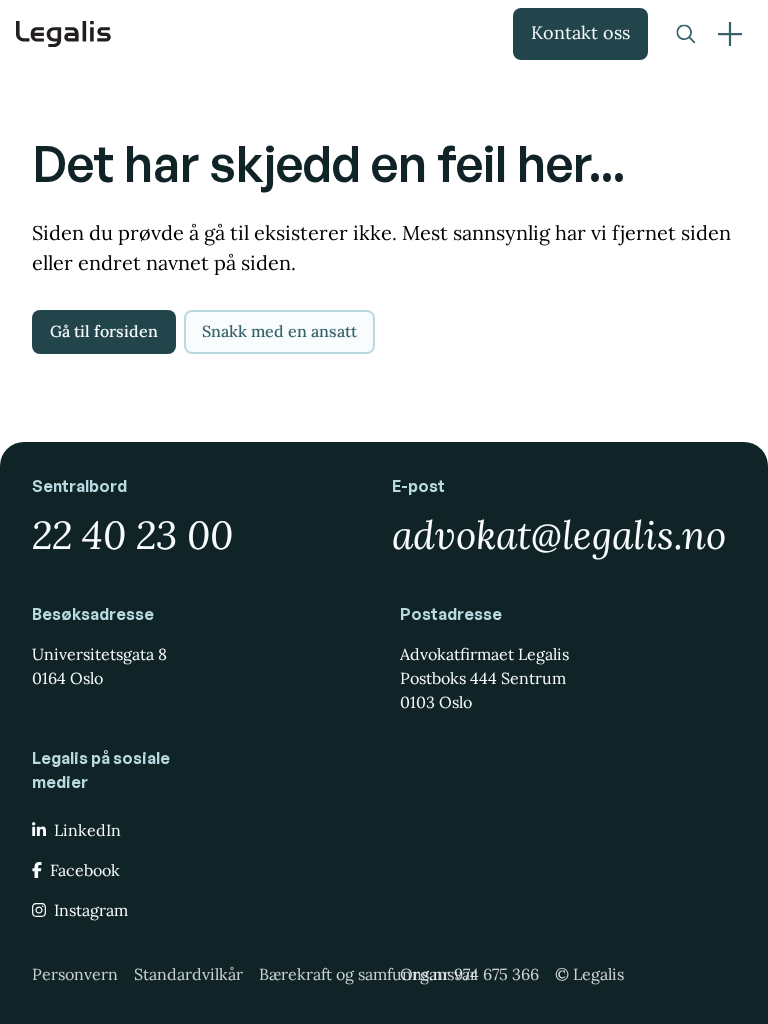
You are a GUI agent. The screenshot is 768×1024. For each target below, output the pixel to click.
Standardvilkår (188, 974)
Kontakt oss (580, 32)
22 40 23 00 (132, 535)
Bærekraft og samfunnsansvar (368, 974)
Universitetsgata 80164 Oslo (99, 666)
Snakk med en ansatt (279, 331)
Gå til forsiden (104, 331)
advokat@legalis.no (559, 535)
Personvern (75, 974)
